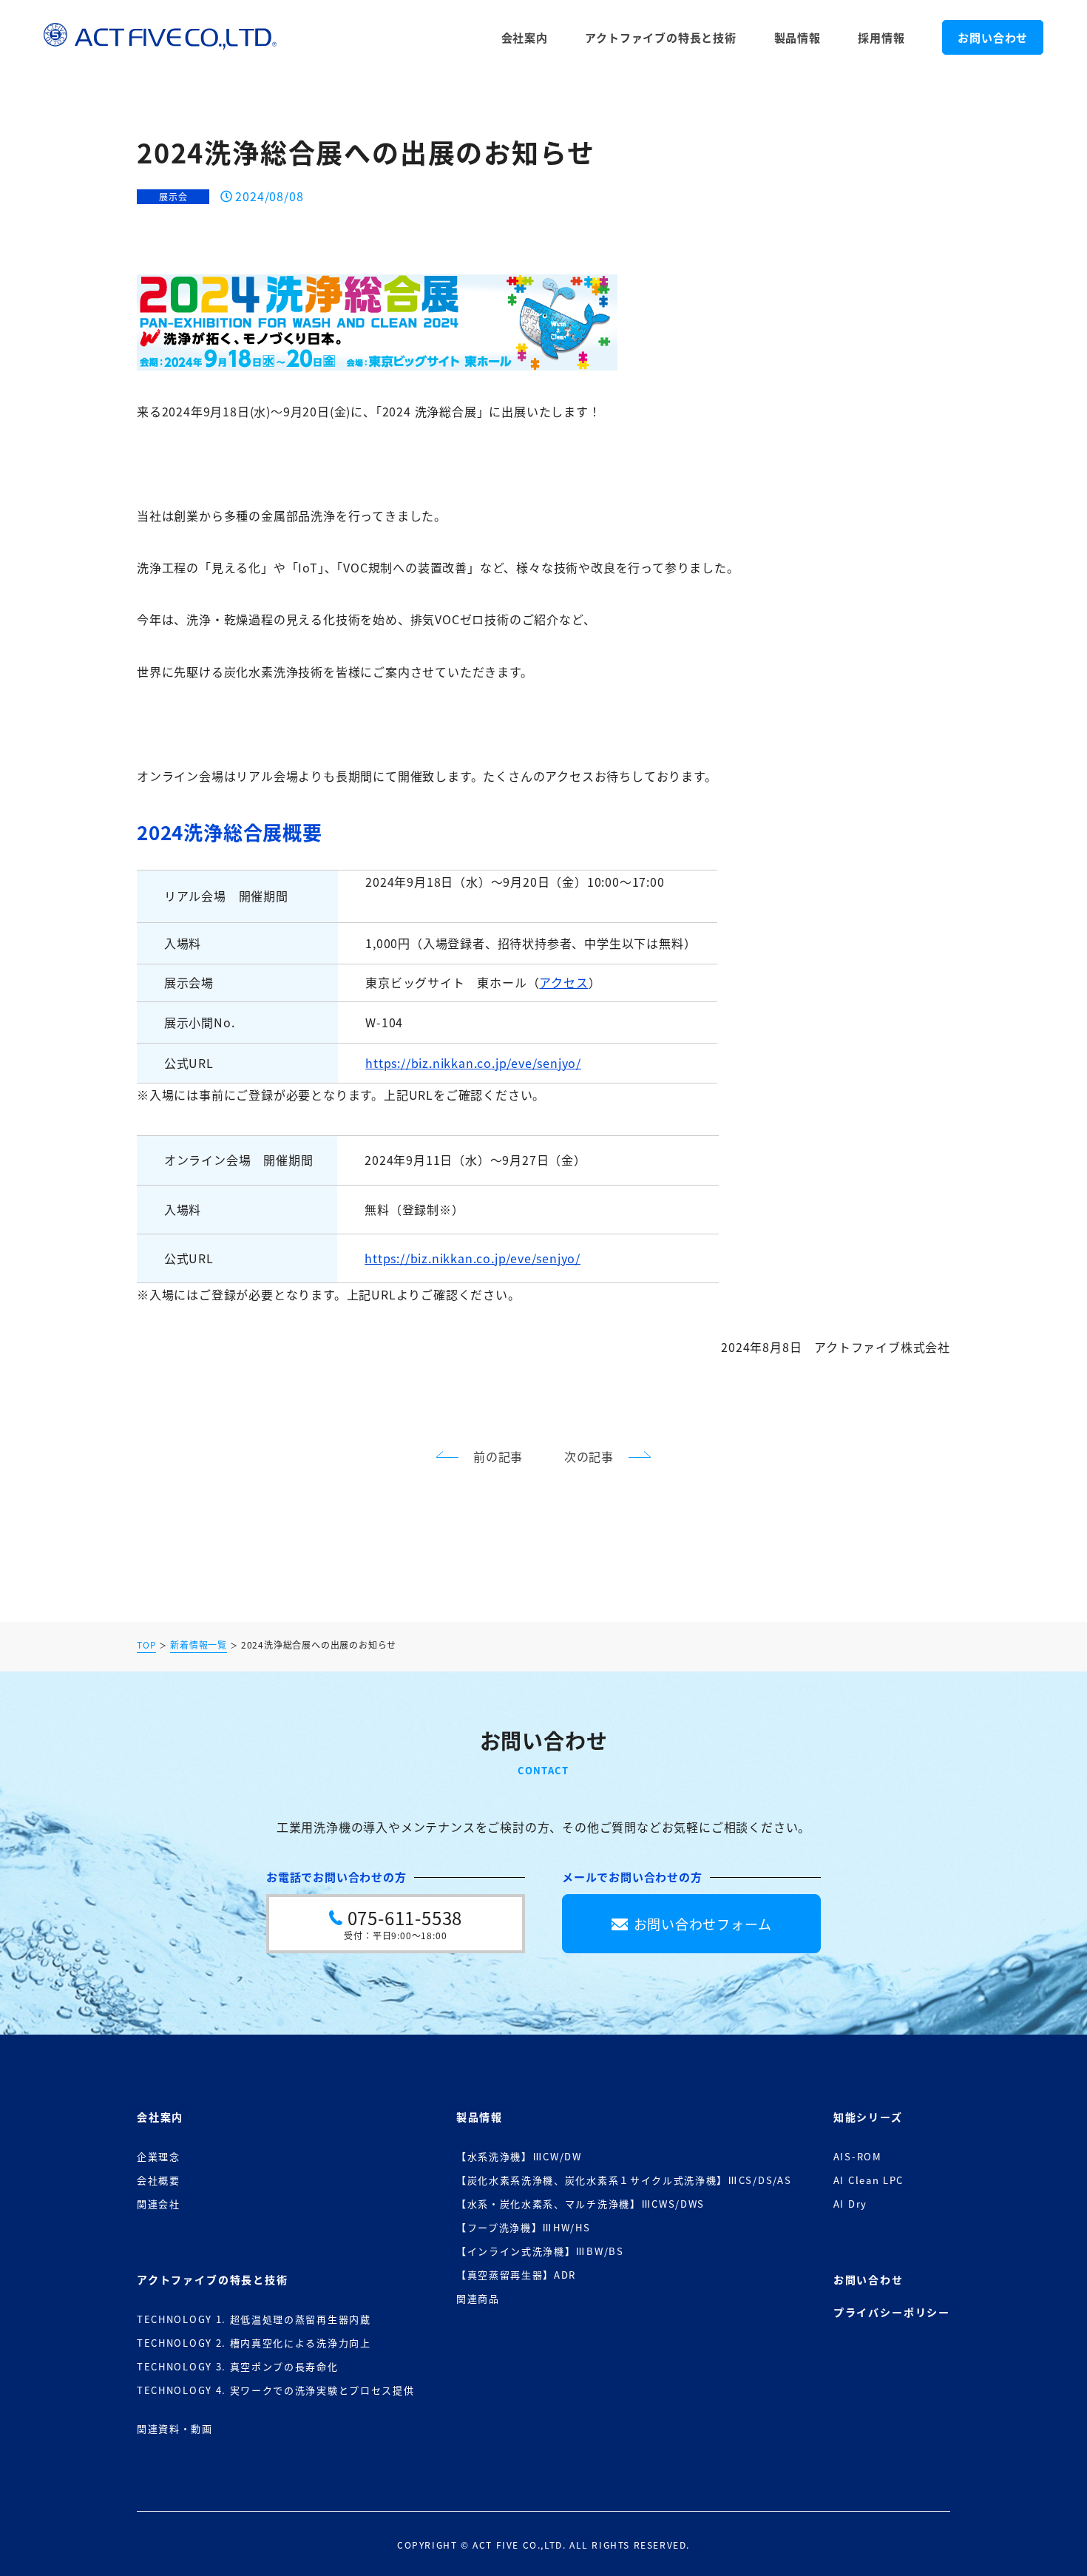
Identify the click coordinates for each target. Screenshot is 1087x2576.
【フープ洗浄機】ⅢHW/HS (524, 2227)
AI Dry (850, 2204)
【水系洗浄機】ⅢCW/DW (519, 2156)
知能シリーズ (868, 2117)
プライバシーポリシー (892, 2312)
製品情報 (798, 37)
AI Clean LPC (868, 2180)
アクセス (563, 982)
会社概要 (159, 2180)
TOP (146, 1646)
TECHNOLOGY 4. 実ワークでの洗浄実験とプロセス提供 (275, 2390)
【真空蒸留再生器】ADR (516, 2275)
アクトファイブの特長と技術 (660, 37)
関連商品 (478, 2298)
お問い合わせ (993, 37)
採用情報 (881, 37)
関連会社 (159, 2204)
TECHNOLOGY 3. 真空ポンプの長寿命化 (238, 2366)
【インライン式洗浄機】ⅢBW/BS (540, 2251)
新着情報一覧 (199, 1646)
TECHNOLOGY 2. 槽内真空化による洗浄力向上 (254, 2343)
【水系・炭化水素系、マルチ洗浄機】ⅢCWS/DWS (580, 2204)
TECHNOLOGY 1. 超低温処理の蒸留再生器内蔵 (254, 2319)
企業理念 (159, 2156)
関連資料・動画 (175, 2428)
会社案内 (525, 37)
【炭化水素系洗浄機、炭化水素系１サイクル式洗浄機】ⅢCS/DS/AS (624, 2180)
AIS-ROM (858, 2156)
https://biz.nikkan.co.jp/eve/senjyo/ (473, 1063)
